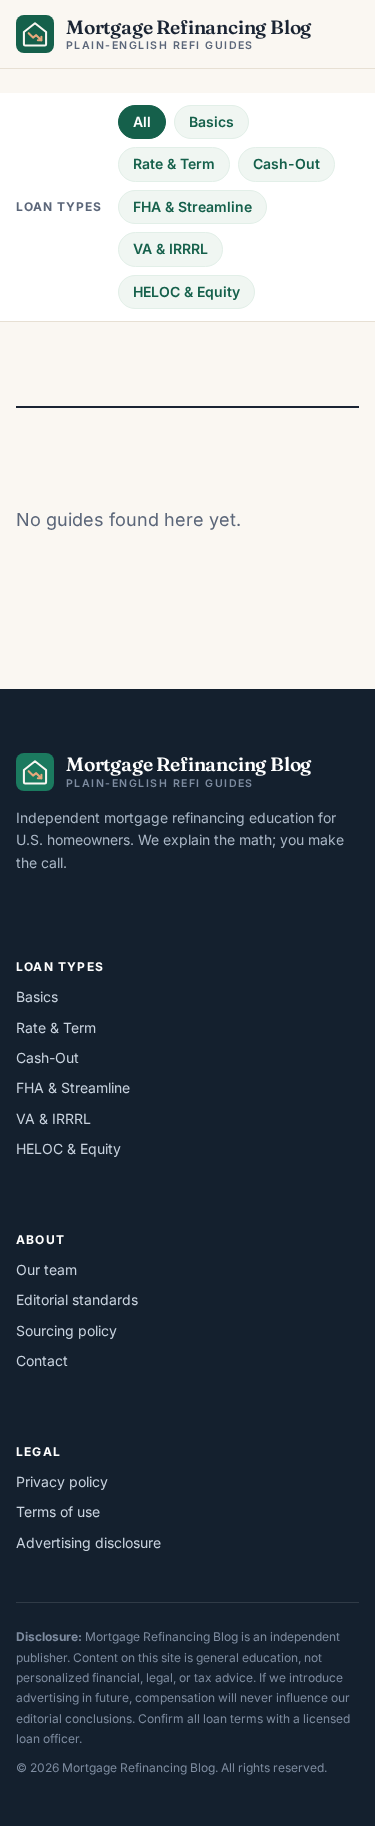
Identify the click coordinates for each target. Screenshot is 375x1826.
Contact (42, 1360)
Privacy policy (62, 1481)
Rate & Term (174, 163)
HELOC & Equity (186, 291)
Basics (211, 121)
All (142, 121)
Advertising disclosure (88, 1542)
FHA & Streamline (192, 206)
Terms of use (58, 1511)
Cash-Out (286, 163)
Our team (46, 1269)
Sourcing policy (66, 1330)
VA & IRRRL (170, 248)
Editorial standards (77, 1299)
